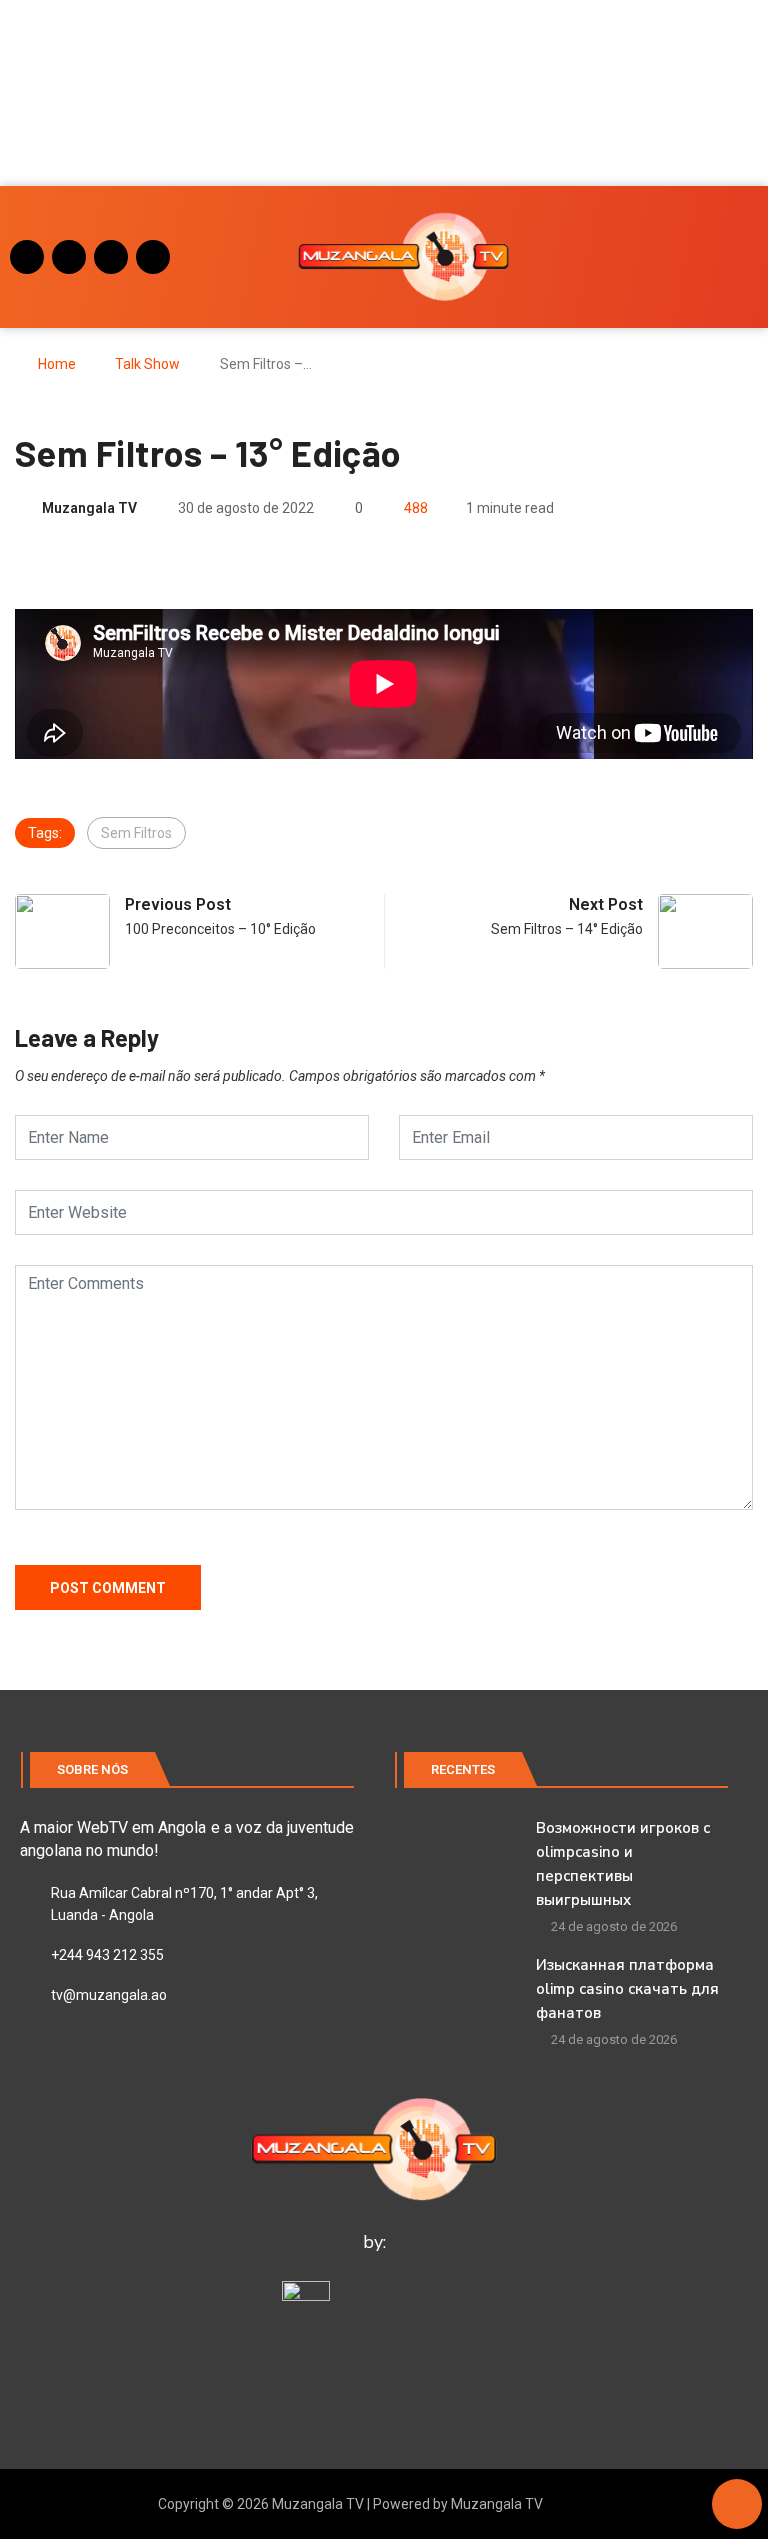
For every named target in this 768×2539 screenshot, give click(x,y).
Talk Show (147, 364)
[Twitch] (153, 257)
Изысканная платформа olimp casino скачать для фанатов (627, 1989)
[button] (41, 93)
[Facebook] (69, 257)
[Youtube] (111, 257)
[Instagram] (27, 257)
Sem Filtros (136, 833)
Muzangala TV (89, 508)
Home (57, 364)
